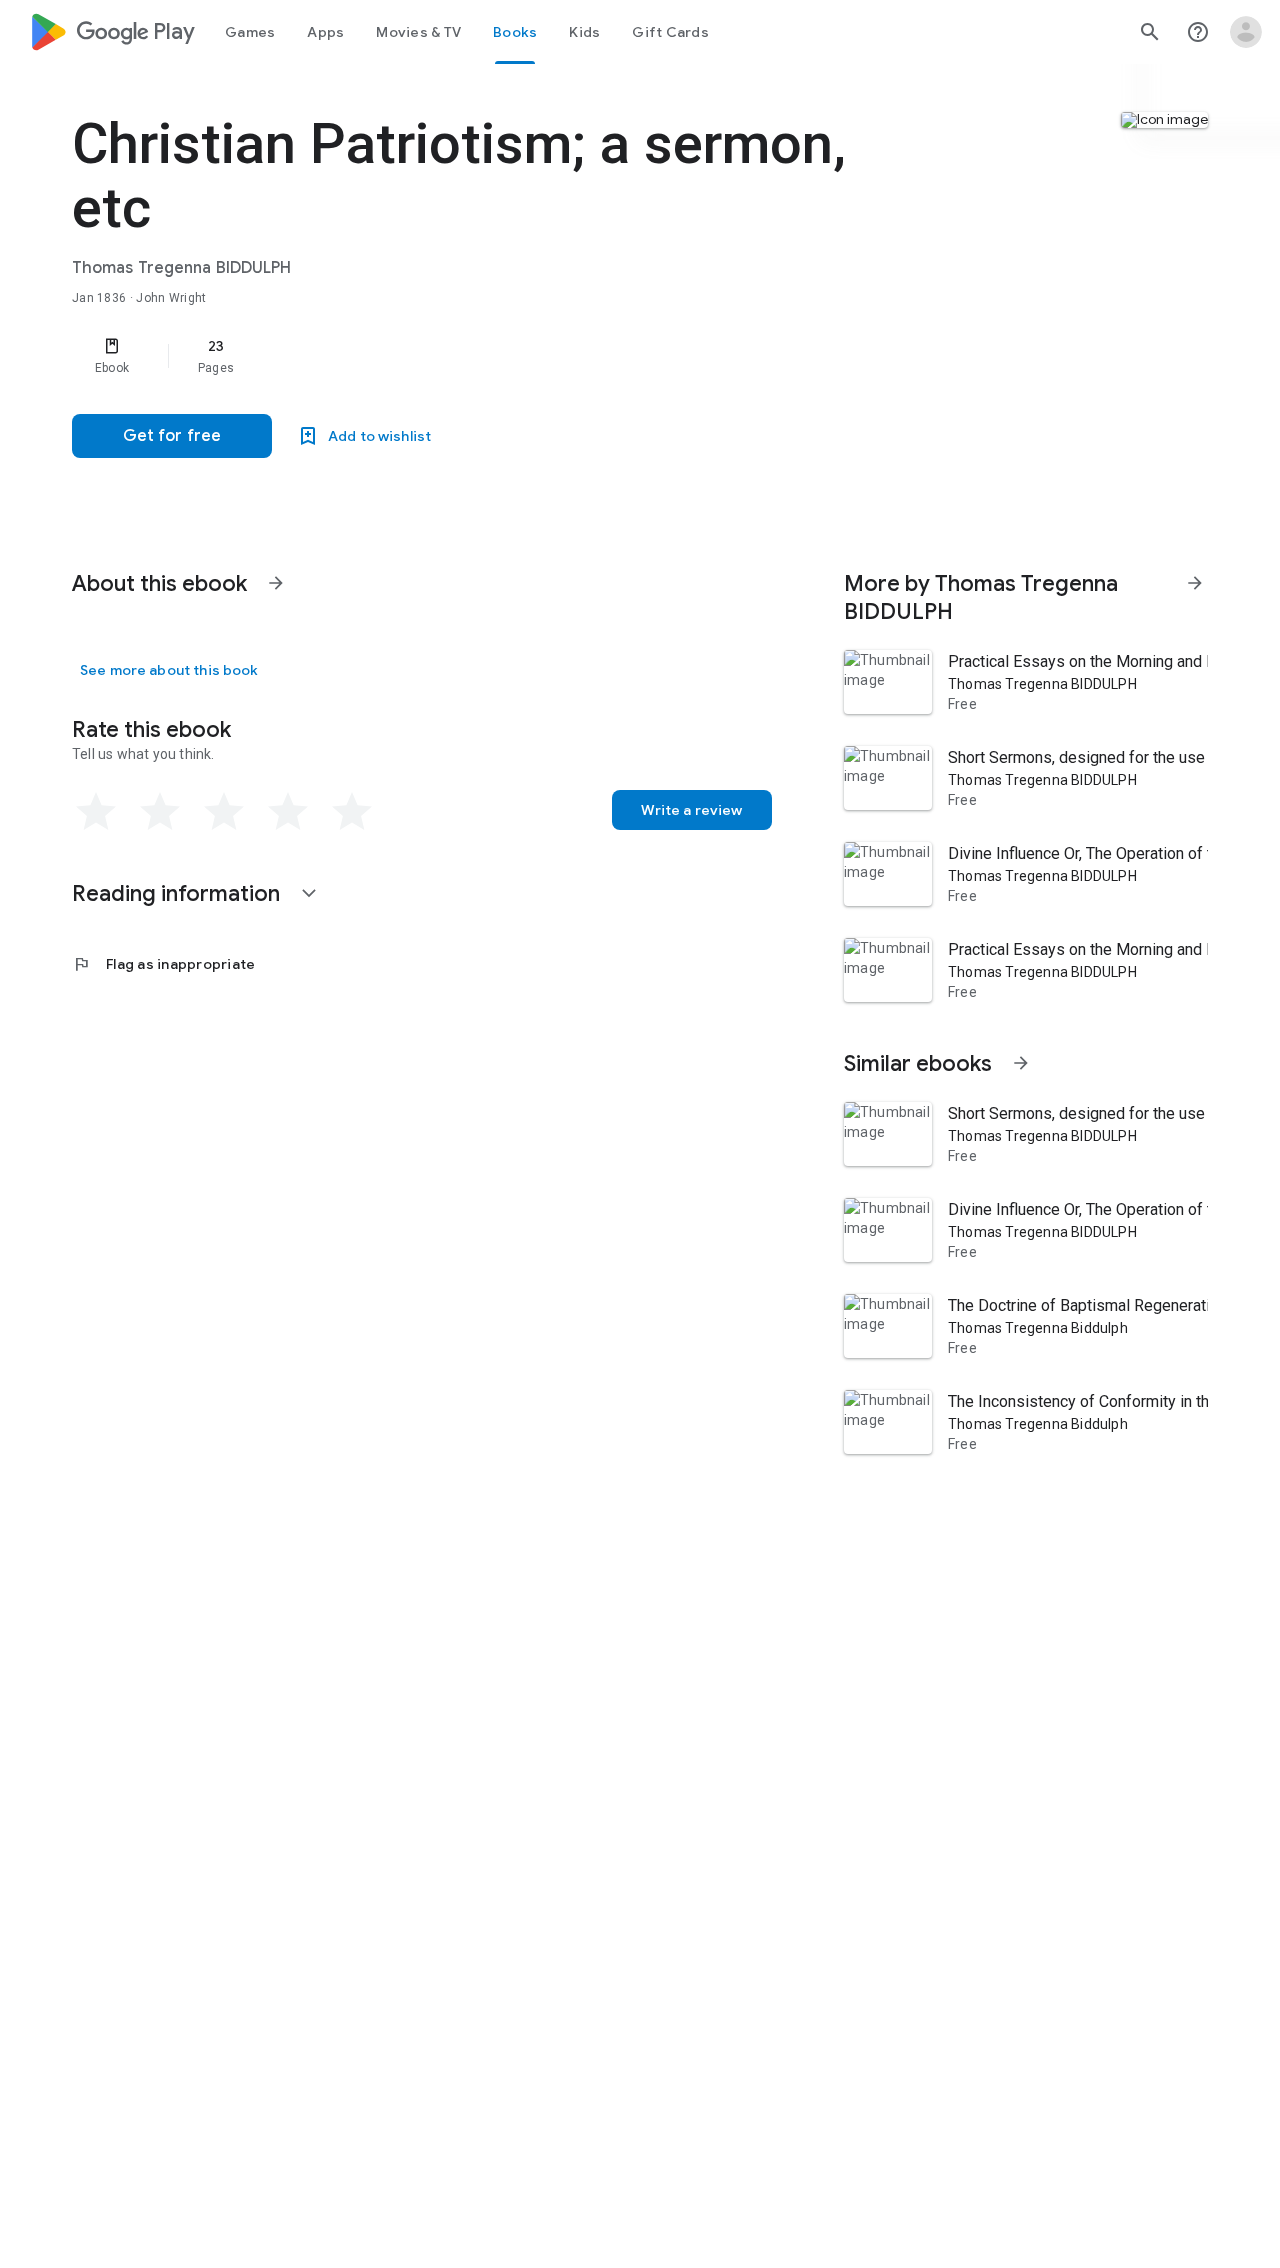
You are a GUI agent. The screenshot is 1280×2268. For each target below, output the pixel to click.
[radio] (96, 812)
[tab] (250, 32)
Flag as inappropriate (163, 964)
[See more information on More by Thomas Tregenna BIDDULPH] (1195, 583)
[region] (472, 356)
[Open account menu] (1246, 32)
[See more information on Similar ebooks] (1021, 1063)
